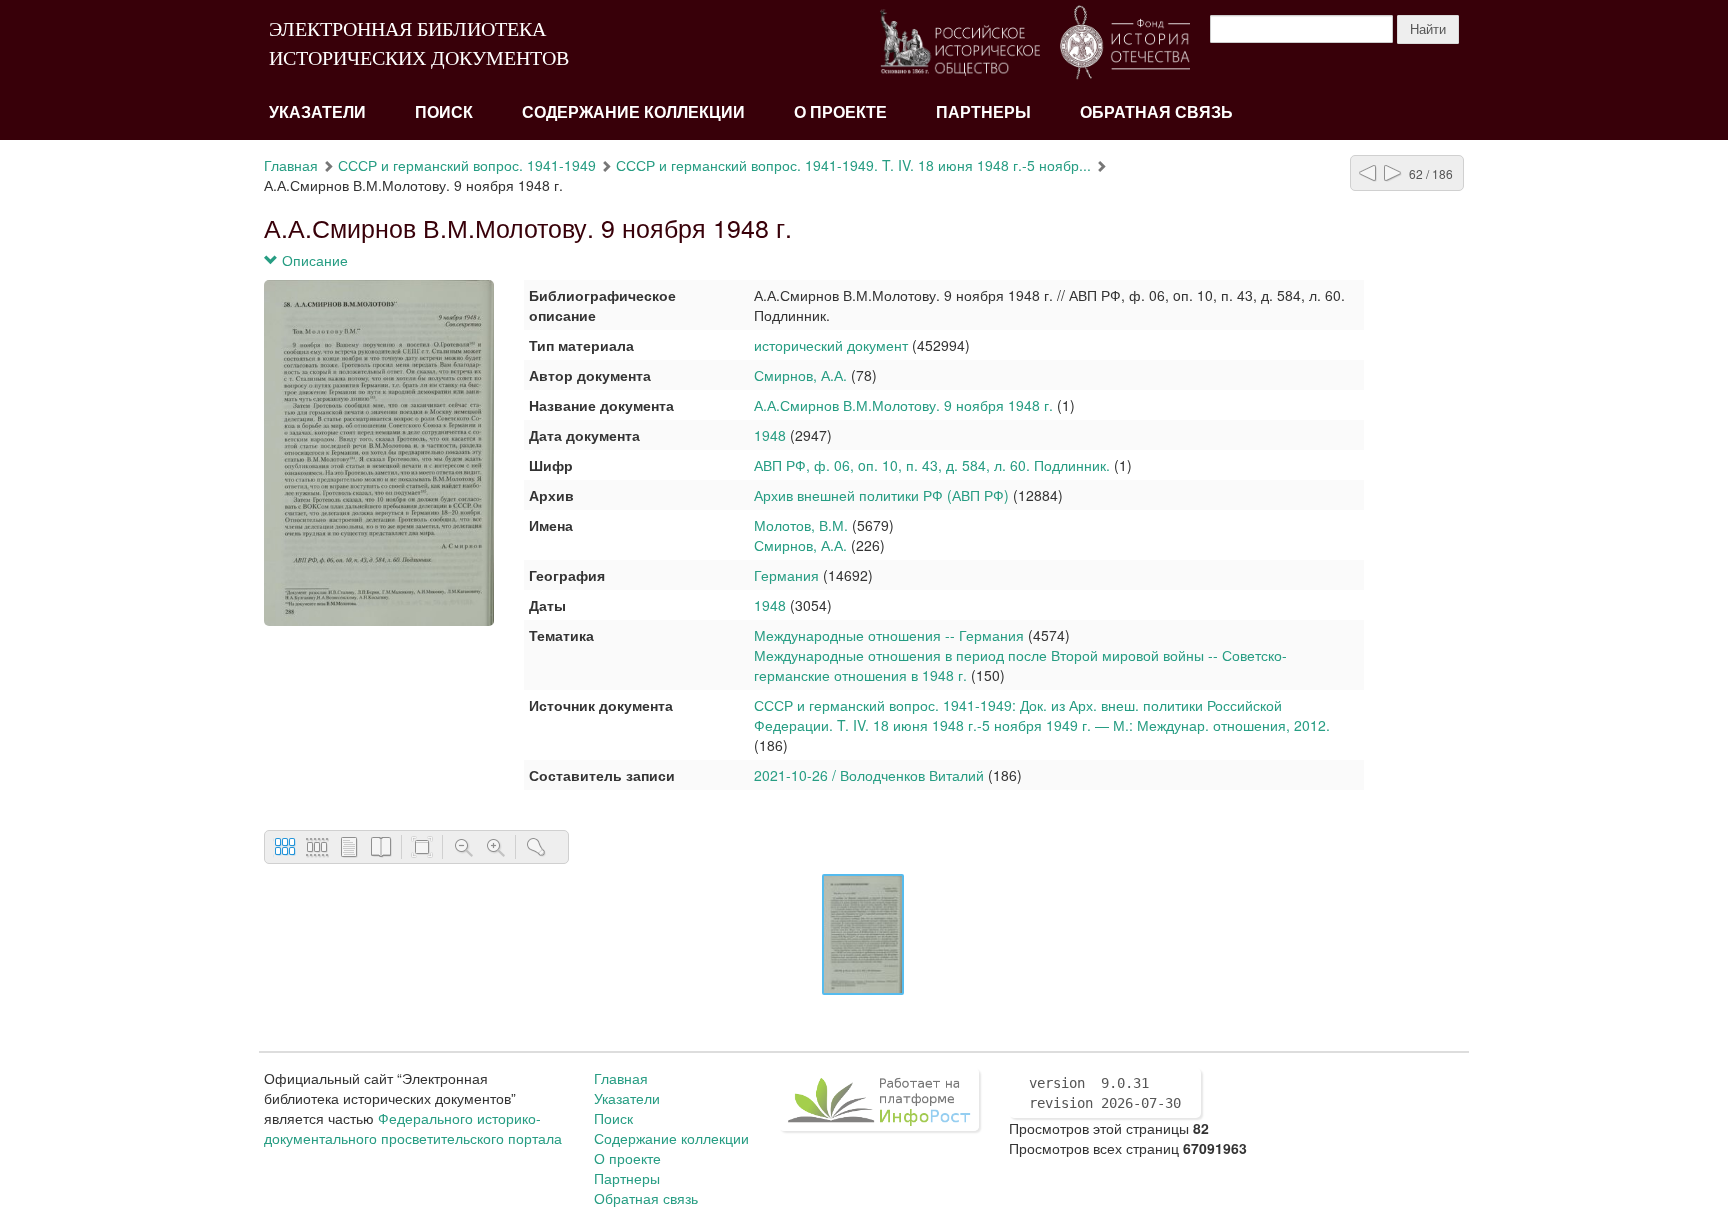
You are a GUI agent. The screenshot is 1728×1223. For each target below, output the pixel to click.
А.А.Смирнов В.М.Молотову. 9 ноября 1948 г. (903, 405)
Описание (313, 260)
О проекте (840, 112)
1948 (770, 435)
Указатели (317, 112)
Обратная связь (1156, 112)
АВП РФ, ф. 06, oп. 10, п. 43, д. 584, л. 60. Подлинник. (932, 465)
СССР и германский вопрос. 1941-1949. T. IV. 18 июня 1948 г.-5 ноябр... (853, 165)
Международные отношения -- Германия (889, 635)
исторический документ (831, 345)
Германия (786, 575)
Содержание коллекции (633, 112)
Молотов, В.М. (801, 525)
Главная (291, 165)
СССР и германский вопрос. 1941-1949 (467, 165)
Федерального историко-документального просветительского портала (413, 1128)
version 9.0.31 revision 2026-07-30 (1105, 1093)
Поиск (444, 112)
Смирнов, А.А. (802, 375)
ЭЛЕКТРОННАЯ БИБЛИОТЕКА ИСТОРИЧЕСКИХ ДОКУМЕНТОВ (419, 43)
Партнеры (983, 112)
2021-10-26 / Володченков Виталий (869, 775)
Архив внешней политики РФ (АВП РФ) (881, 495)
